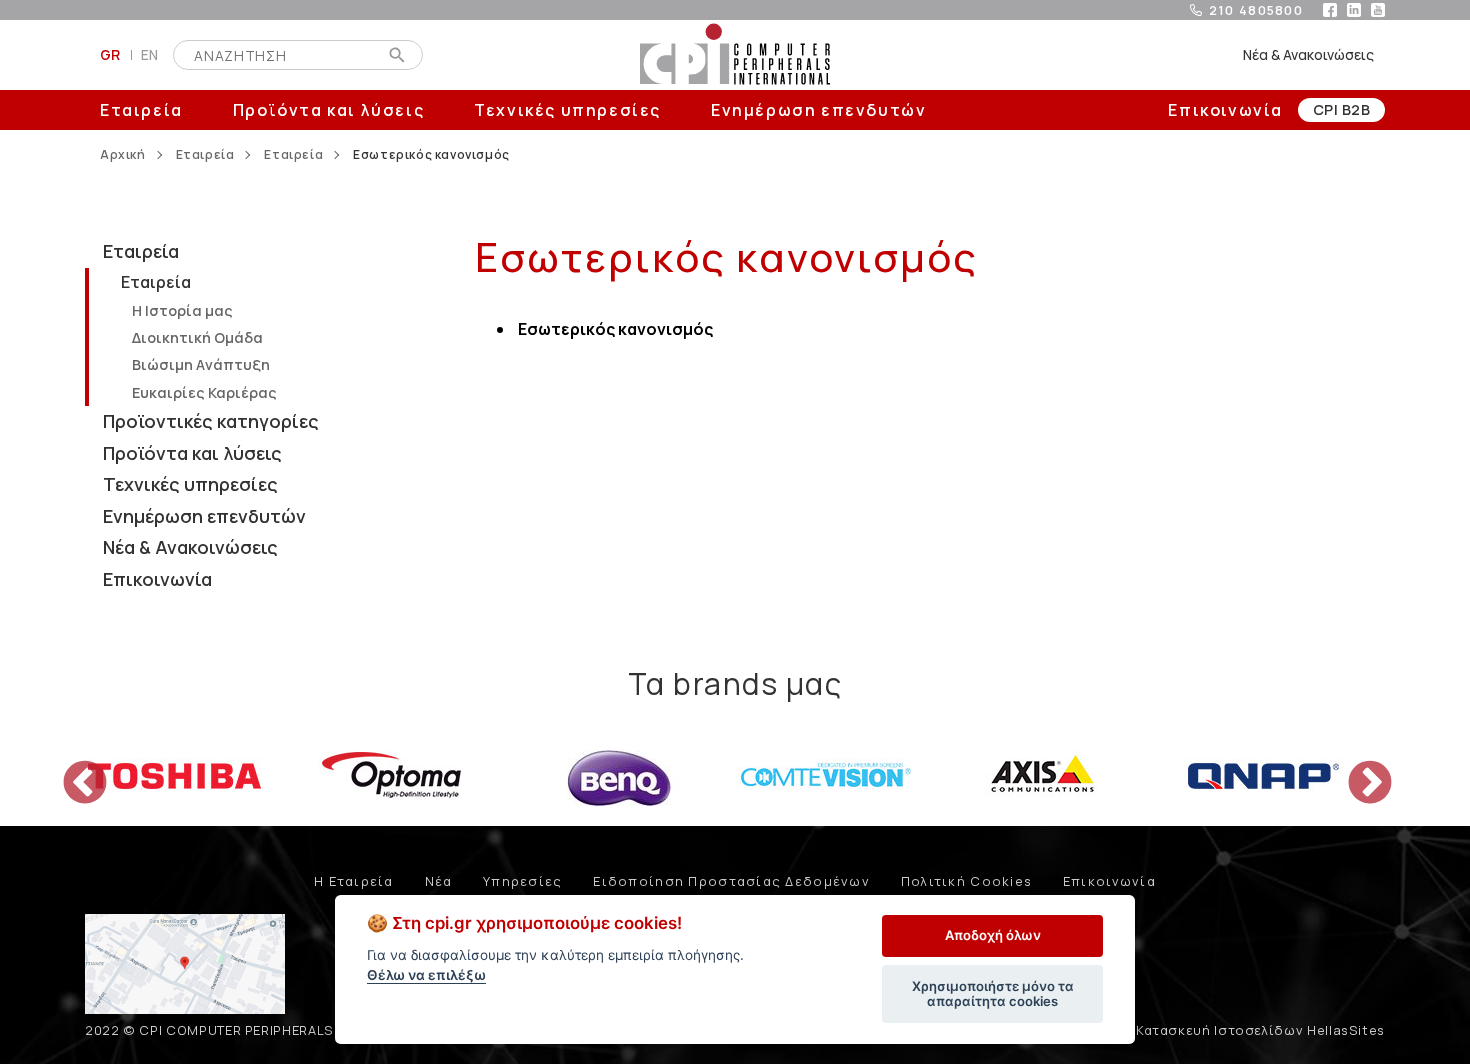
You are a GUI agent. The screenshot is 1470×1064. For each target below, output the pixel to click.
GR (110, 54)
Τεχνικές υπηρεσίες (567, 110)
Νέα (439, 881)
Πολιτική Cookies (966, 881)
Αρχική (123, 155)
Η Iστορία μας (182, 310)
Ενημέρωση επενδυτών (818, 110)
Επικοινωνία (1225, 110)
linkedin (1354, 10)
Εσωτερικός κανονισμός (615, 329)
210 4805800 (1256, 10)
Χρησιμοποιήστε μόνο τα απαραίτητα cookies (993, 994)
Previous (70, 769)
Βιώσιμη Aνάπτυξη (201, 364)
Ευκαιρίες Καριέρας (204, 392)
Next (1355, 769)
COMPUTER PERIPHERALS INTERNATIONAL (735, 55)
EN (150, 54)
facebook (1330, 10)
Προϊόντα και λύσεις (328, 110)
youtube (1378, 10)
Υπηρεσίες (523, 881)
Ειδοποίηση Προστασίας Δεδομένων (731, 881)
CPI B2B (1341, 109)
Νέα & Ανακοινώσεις (1308, 54)
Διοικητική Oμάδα (197, 337)
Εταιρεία (141, 110)
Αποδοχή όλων (993, 935)
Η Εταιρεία (354, 881)
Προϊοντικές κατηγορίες (211, 421)
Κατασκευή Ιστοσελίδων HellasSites (1260, 1030)
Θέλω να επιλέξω (426, 975)
